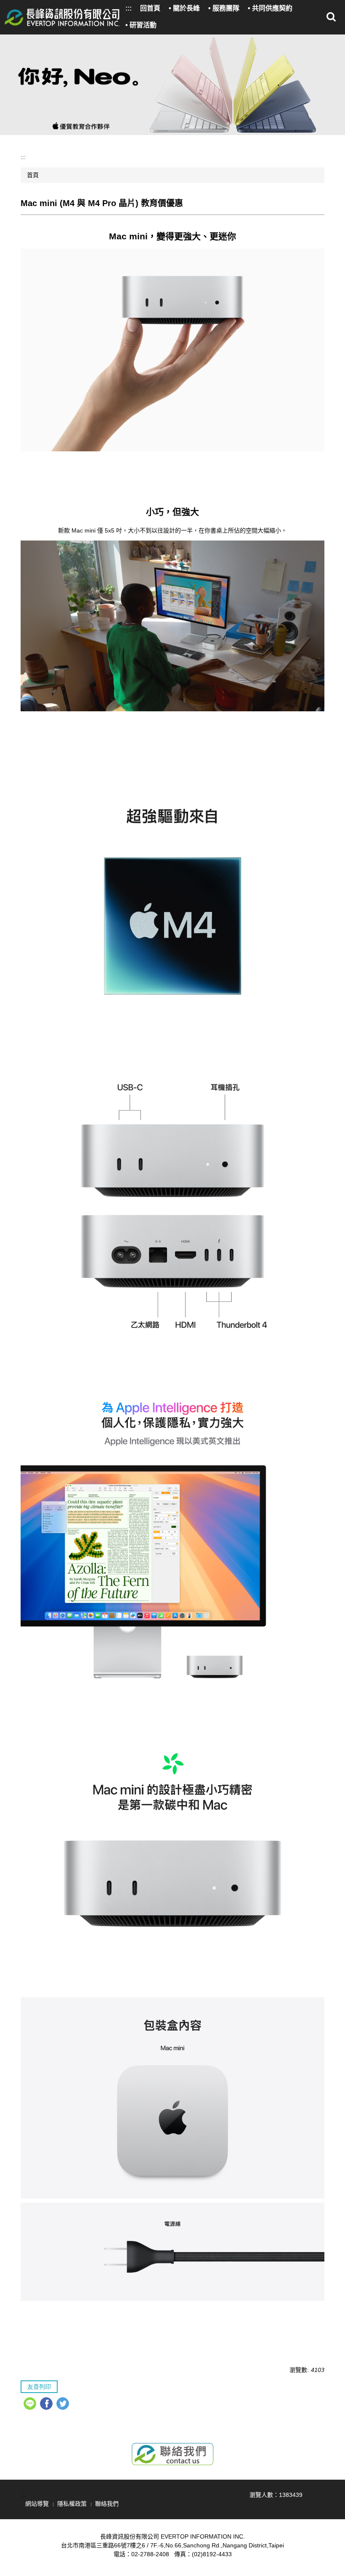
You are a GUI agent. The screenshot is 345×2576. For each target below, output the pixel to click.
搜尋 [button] (331, 17)
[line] (31, 2405)
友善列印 (39, 2387)
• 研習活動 (141, 25)
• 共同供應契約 (270, 8)
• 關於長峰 (184, 8)
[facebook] (47, 2405)
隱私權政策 (72, 2504)
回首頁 (150, 8)
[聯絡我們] (172, 2454)
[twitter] (64, 2405)
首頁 (33, 175)
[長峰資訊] (62, 17)
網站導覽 (37, 2504)
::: (129, 8)
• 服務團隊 (224, 8)
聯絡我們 (107, 2504)
